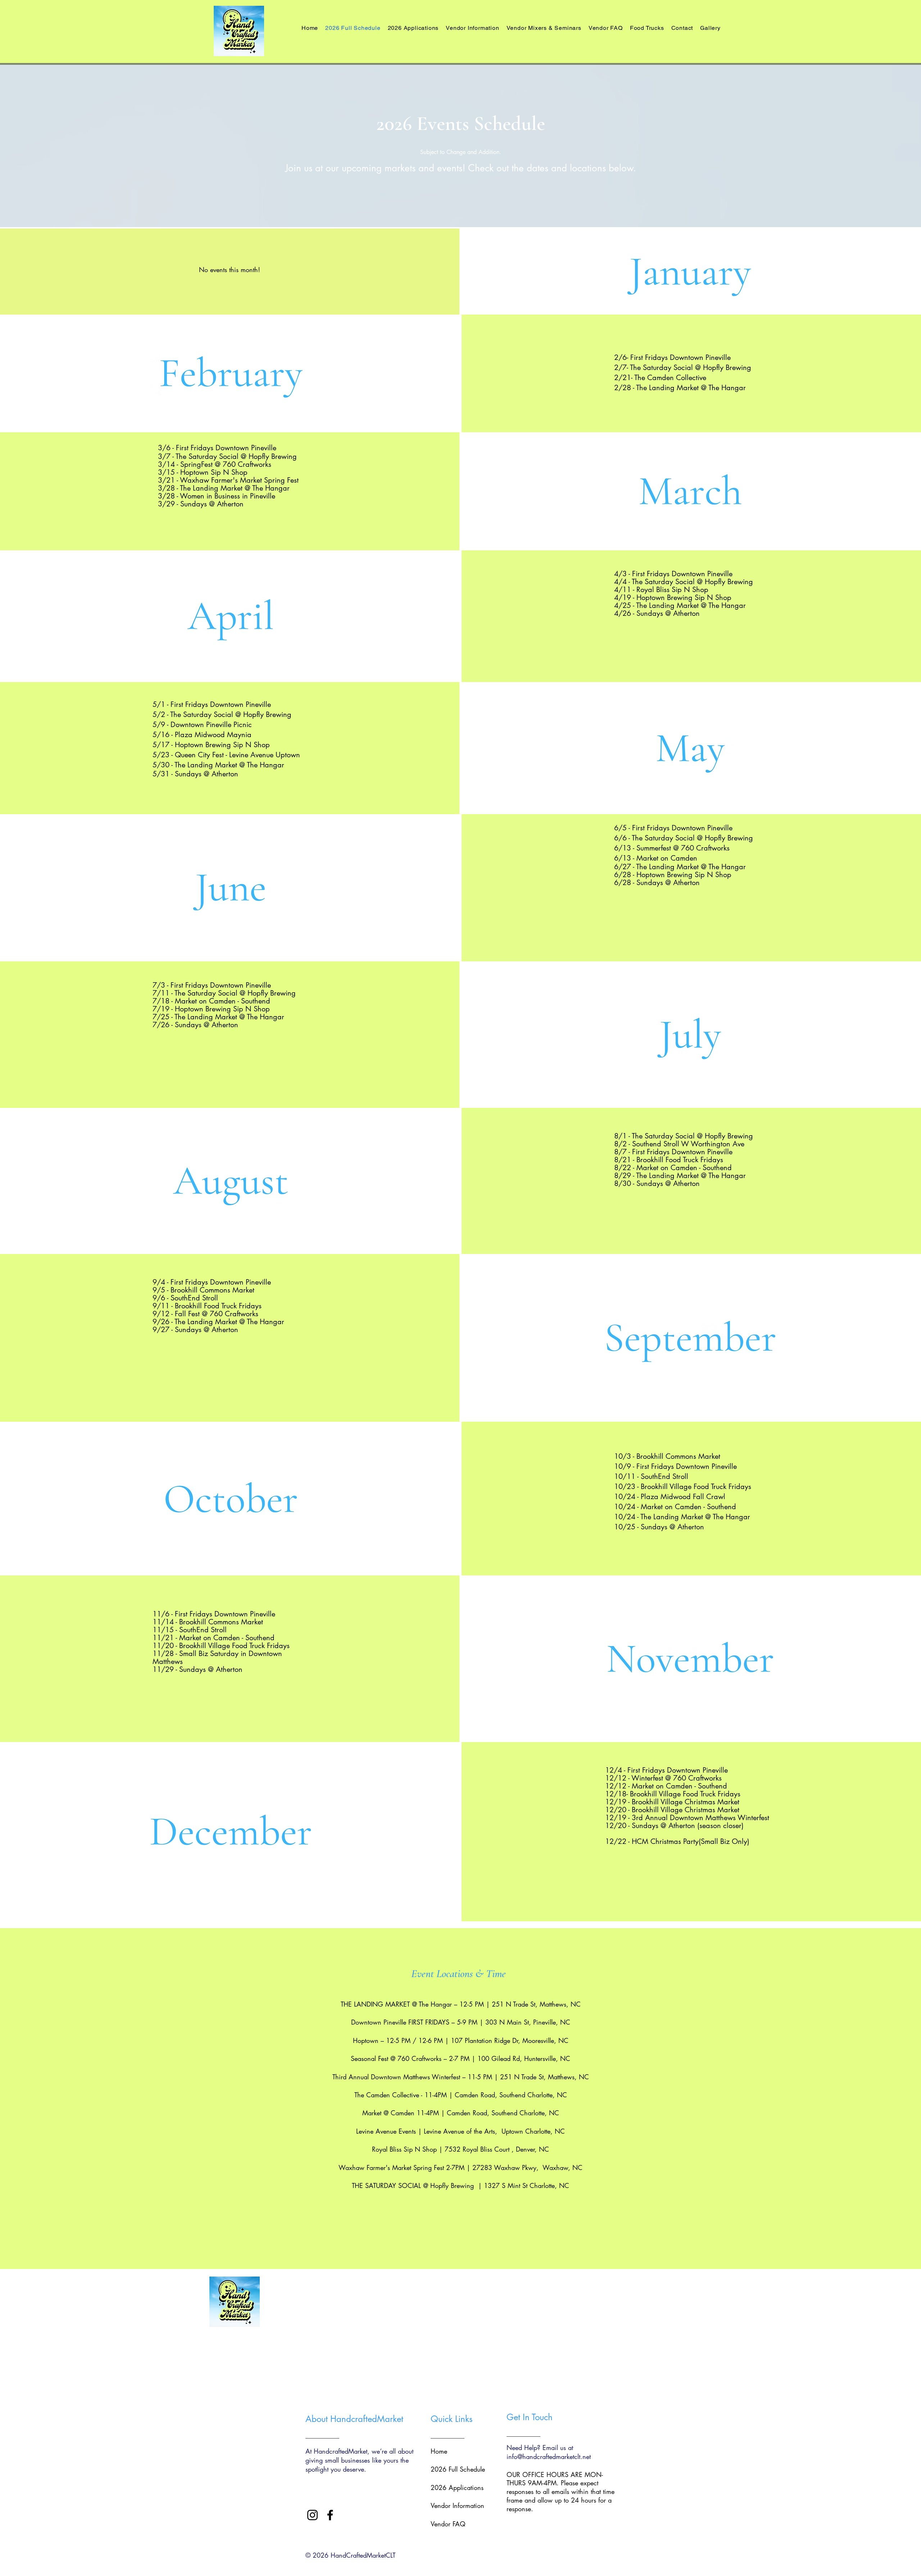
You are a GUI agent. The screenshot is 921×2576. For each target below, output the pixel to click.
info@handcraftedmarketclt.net (549, 2457)
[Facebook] (330, 2515)
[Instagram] (312, 2515)
